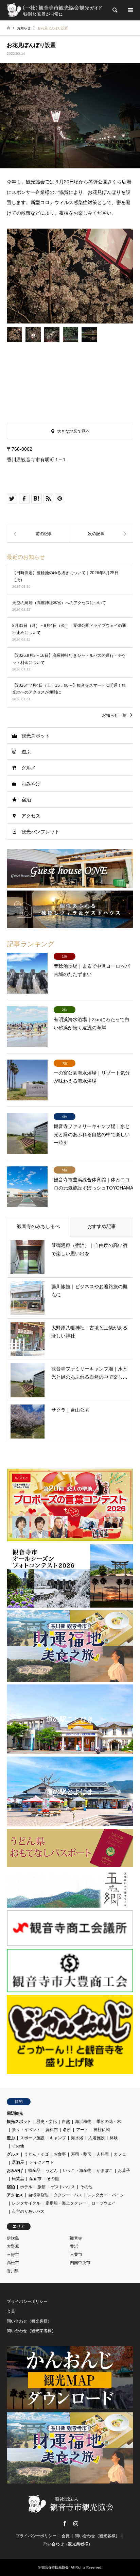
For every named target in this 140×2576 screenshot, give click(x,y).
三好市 (13, 2255)
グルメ (29, 768)
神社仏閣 (102, 2130)
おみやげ (31, 784)
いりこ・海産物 (77, 2171)
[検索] (115, 10)
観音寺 (76, 2238)
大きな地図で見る (73, 431)
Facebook (65, 2523)
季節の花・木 (109, 2122)
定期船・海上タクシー (66, 2203)
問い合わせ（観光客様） (29, 2321)
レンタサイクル (26, 2203)
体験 (114, 2138)
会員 (11, 2311)
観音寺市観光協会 (55, 2567)
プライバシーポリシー (27, 2301)
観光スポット (36, 736)
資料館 (52, 2130)
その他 (18, 2146)
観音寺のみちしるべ (38, 1226)
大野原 (13, 2246)
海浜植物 (83, 2122)
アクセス (31, 816)
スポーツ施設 (32, 2138)
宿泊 (26, 800)
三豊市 (76, 2255)
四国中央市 (80, 2263)
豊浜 (74, 2246)
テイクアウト (41, 2162)
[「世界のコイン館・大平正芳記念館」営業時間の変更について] (38, 534)
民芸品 (18, 2179)
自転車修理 (38, 2195)
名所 (67, 2130)
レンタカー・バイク (106, 2195)
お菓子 (124, 2171)
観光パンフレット (40, 832)
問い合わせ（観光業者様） (31, 2331)
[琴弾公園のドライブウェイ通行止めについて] (102, 534)
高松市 (13, 2263)
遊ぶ (26, 752)
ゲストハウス (63, 2187)
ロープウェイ (104, 2203)
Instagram (76, 2523)
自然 (66, 2122)
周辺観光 (15, 2113)
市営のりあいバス (28, 2211)
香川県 (13, 2271)
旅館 (41, 2187)
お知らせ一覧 (114, 715)
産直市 (35, 2179)
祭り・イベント (26, 2130)
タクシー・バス (68, 2195)
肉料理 (103, 2154)
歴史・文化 (47, 2122)
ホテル (26, 2187)
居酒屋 (18, 2162)
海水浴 (77, 2138)
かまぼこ (105, 2171)
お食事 (60, 2154)
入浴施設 (97, 2138)
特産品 (34, 2171)
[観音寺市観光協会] (55, 10)
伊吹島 (13, 2238)
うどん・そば (36, 2154)
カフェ (120, 2154)
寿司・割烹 (81, 2154)
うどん (52, 2171)
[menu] (130, 10)
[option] (70, 276)
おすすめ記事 (102, 1226)
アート (82, 2130)
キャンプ (58, 2138)
